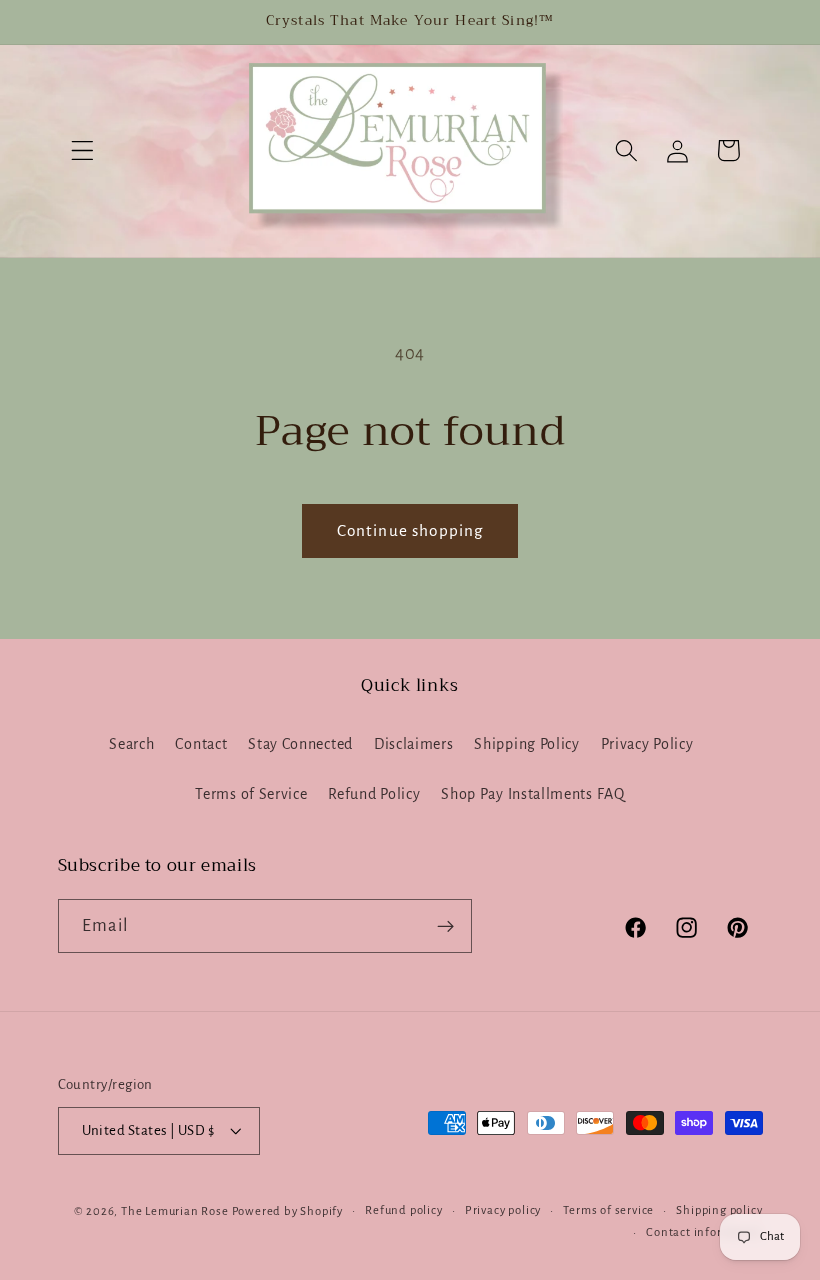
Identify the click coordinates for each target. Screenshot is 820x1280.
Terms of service (608, 1210)
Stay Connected (300, 744)
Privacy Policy (647, 744)
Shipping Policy (526, 744)
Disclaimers (414, 744)
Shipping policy (719, 1210)
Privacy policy (503, 1210)
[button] (83, 150)
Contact (201, 744)
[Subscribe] (445, 926)
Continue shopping (410, 530)
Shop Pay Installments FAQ (532, 794)
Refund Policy (374, 794)
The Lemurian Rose (175, 1211)
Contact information (704, 1232)
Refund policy (403, 1210)
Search (131, 744)
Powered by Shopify (288, 1211)
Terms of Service (251, 794)
